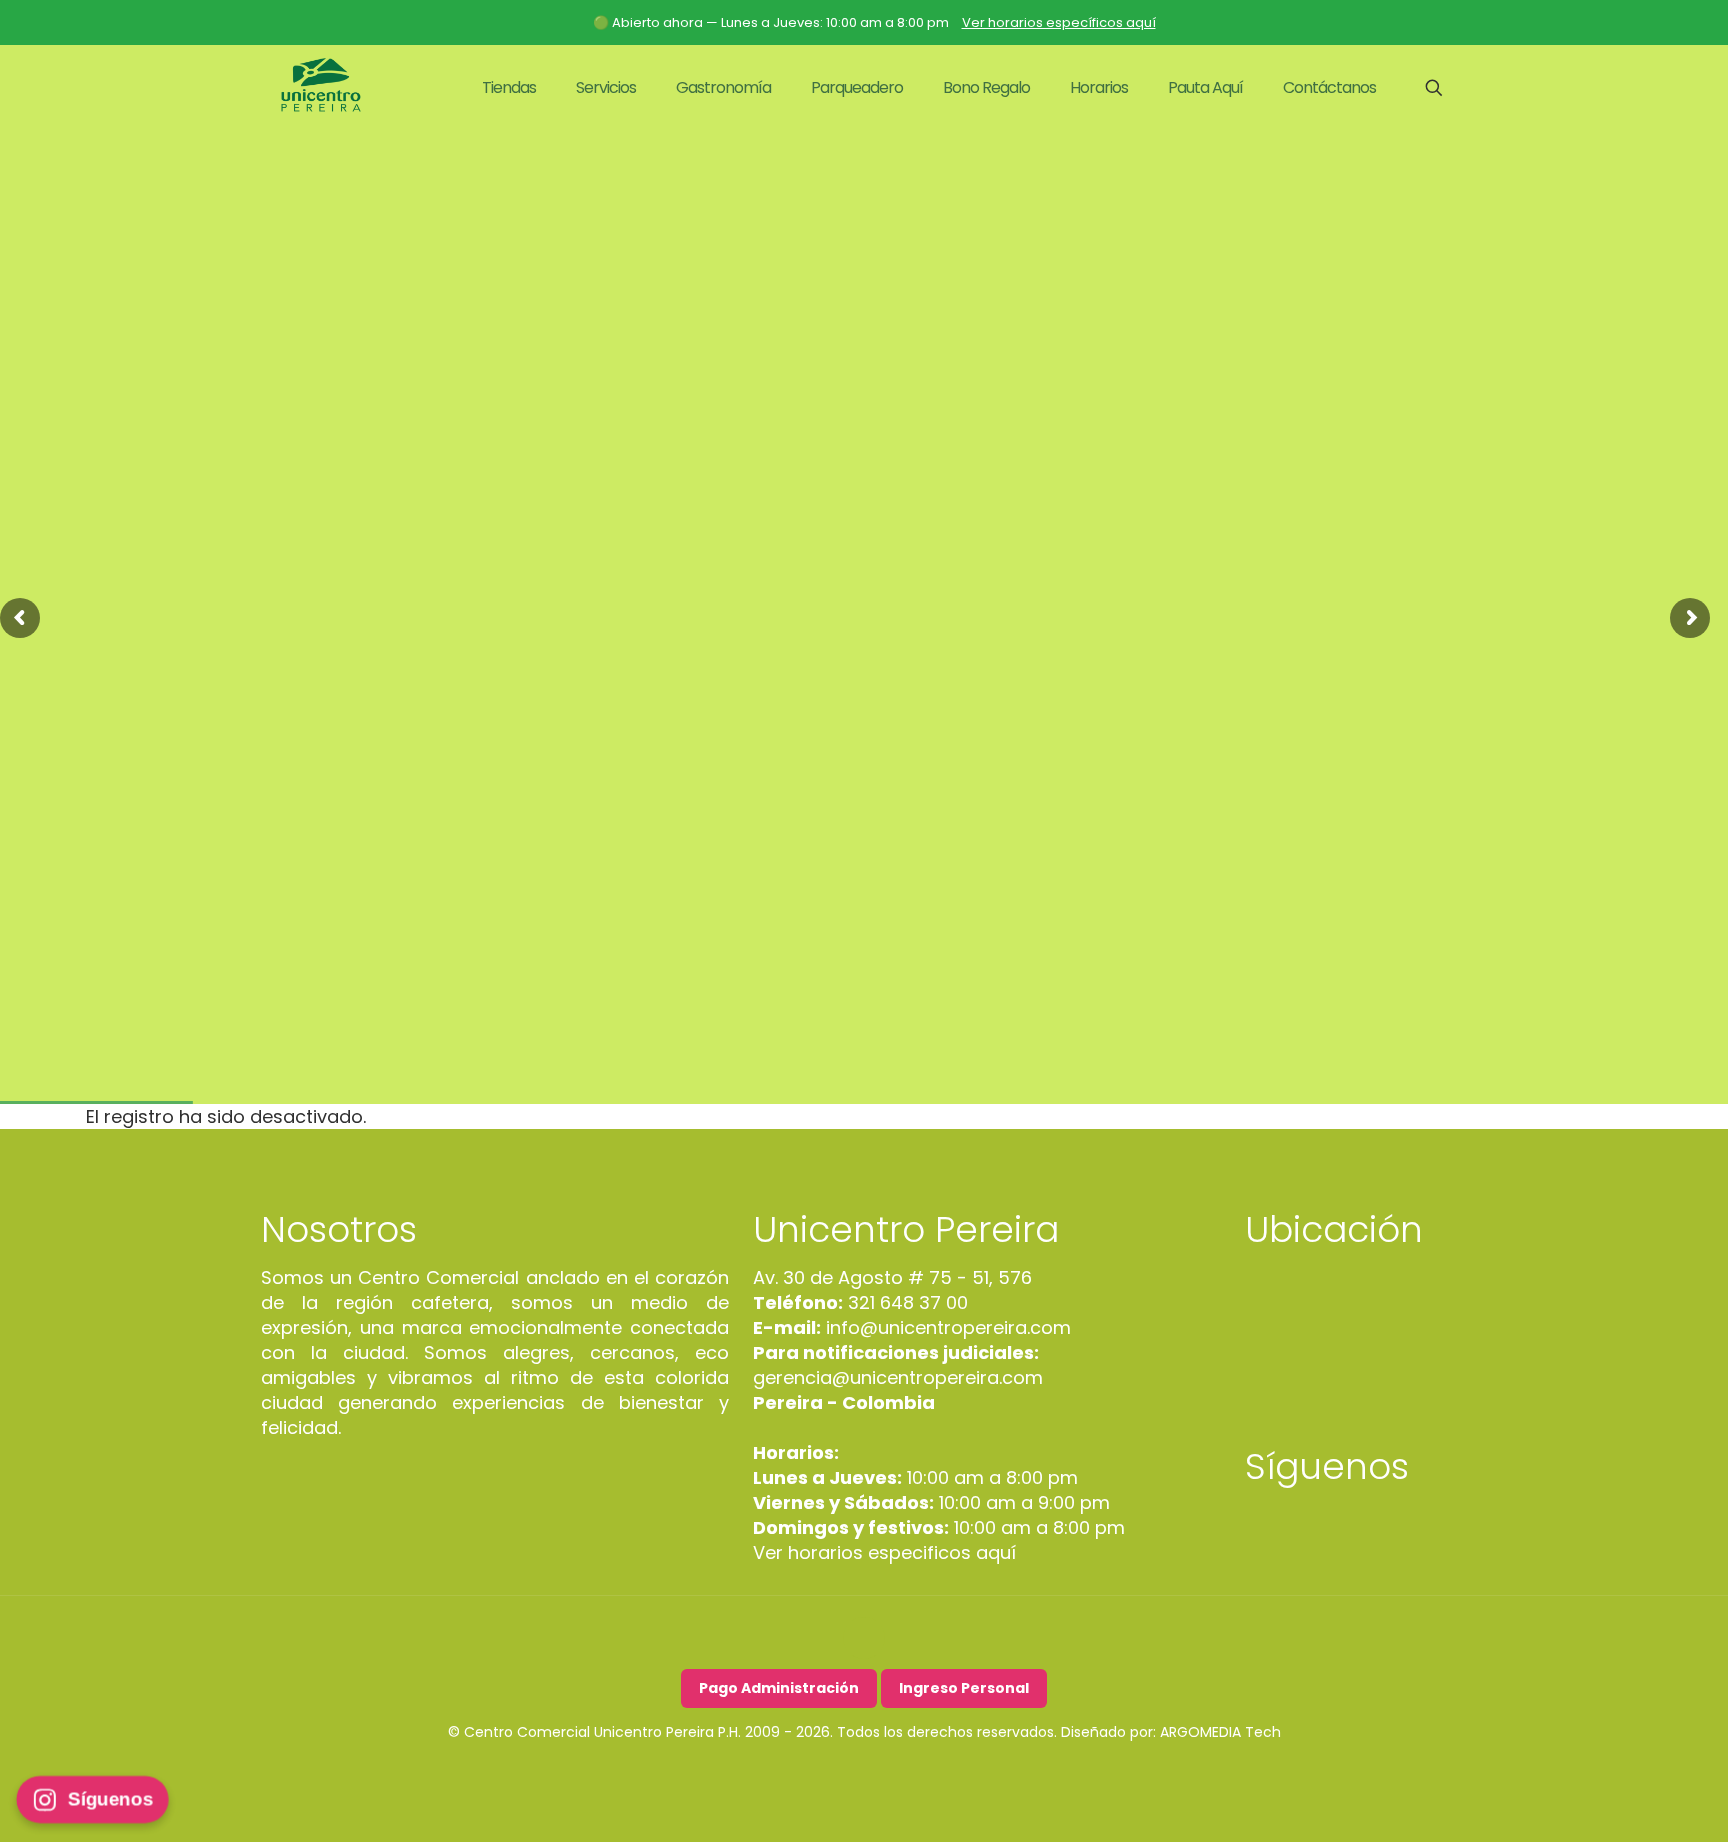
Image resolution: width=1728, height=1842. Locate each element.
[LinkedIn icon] (864, 1770)
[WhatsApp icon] (906, 1770)
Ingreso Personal (964, 1688)
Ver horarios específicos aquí (1059, 22)
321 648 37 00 (905, 1302)
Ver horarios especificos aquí (884, 1552)
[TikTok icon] (885, 1770)
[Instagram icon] (843, 1770)
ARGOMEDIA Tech (1220, 1732)
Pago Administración (779, 1688)
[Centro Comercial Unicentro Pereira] (321, 88)
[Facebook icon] (822, 1770)
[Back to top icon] (864, 1638)
